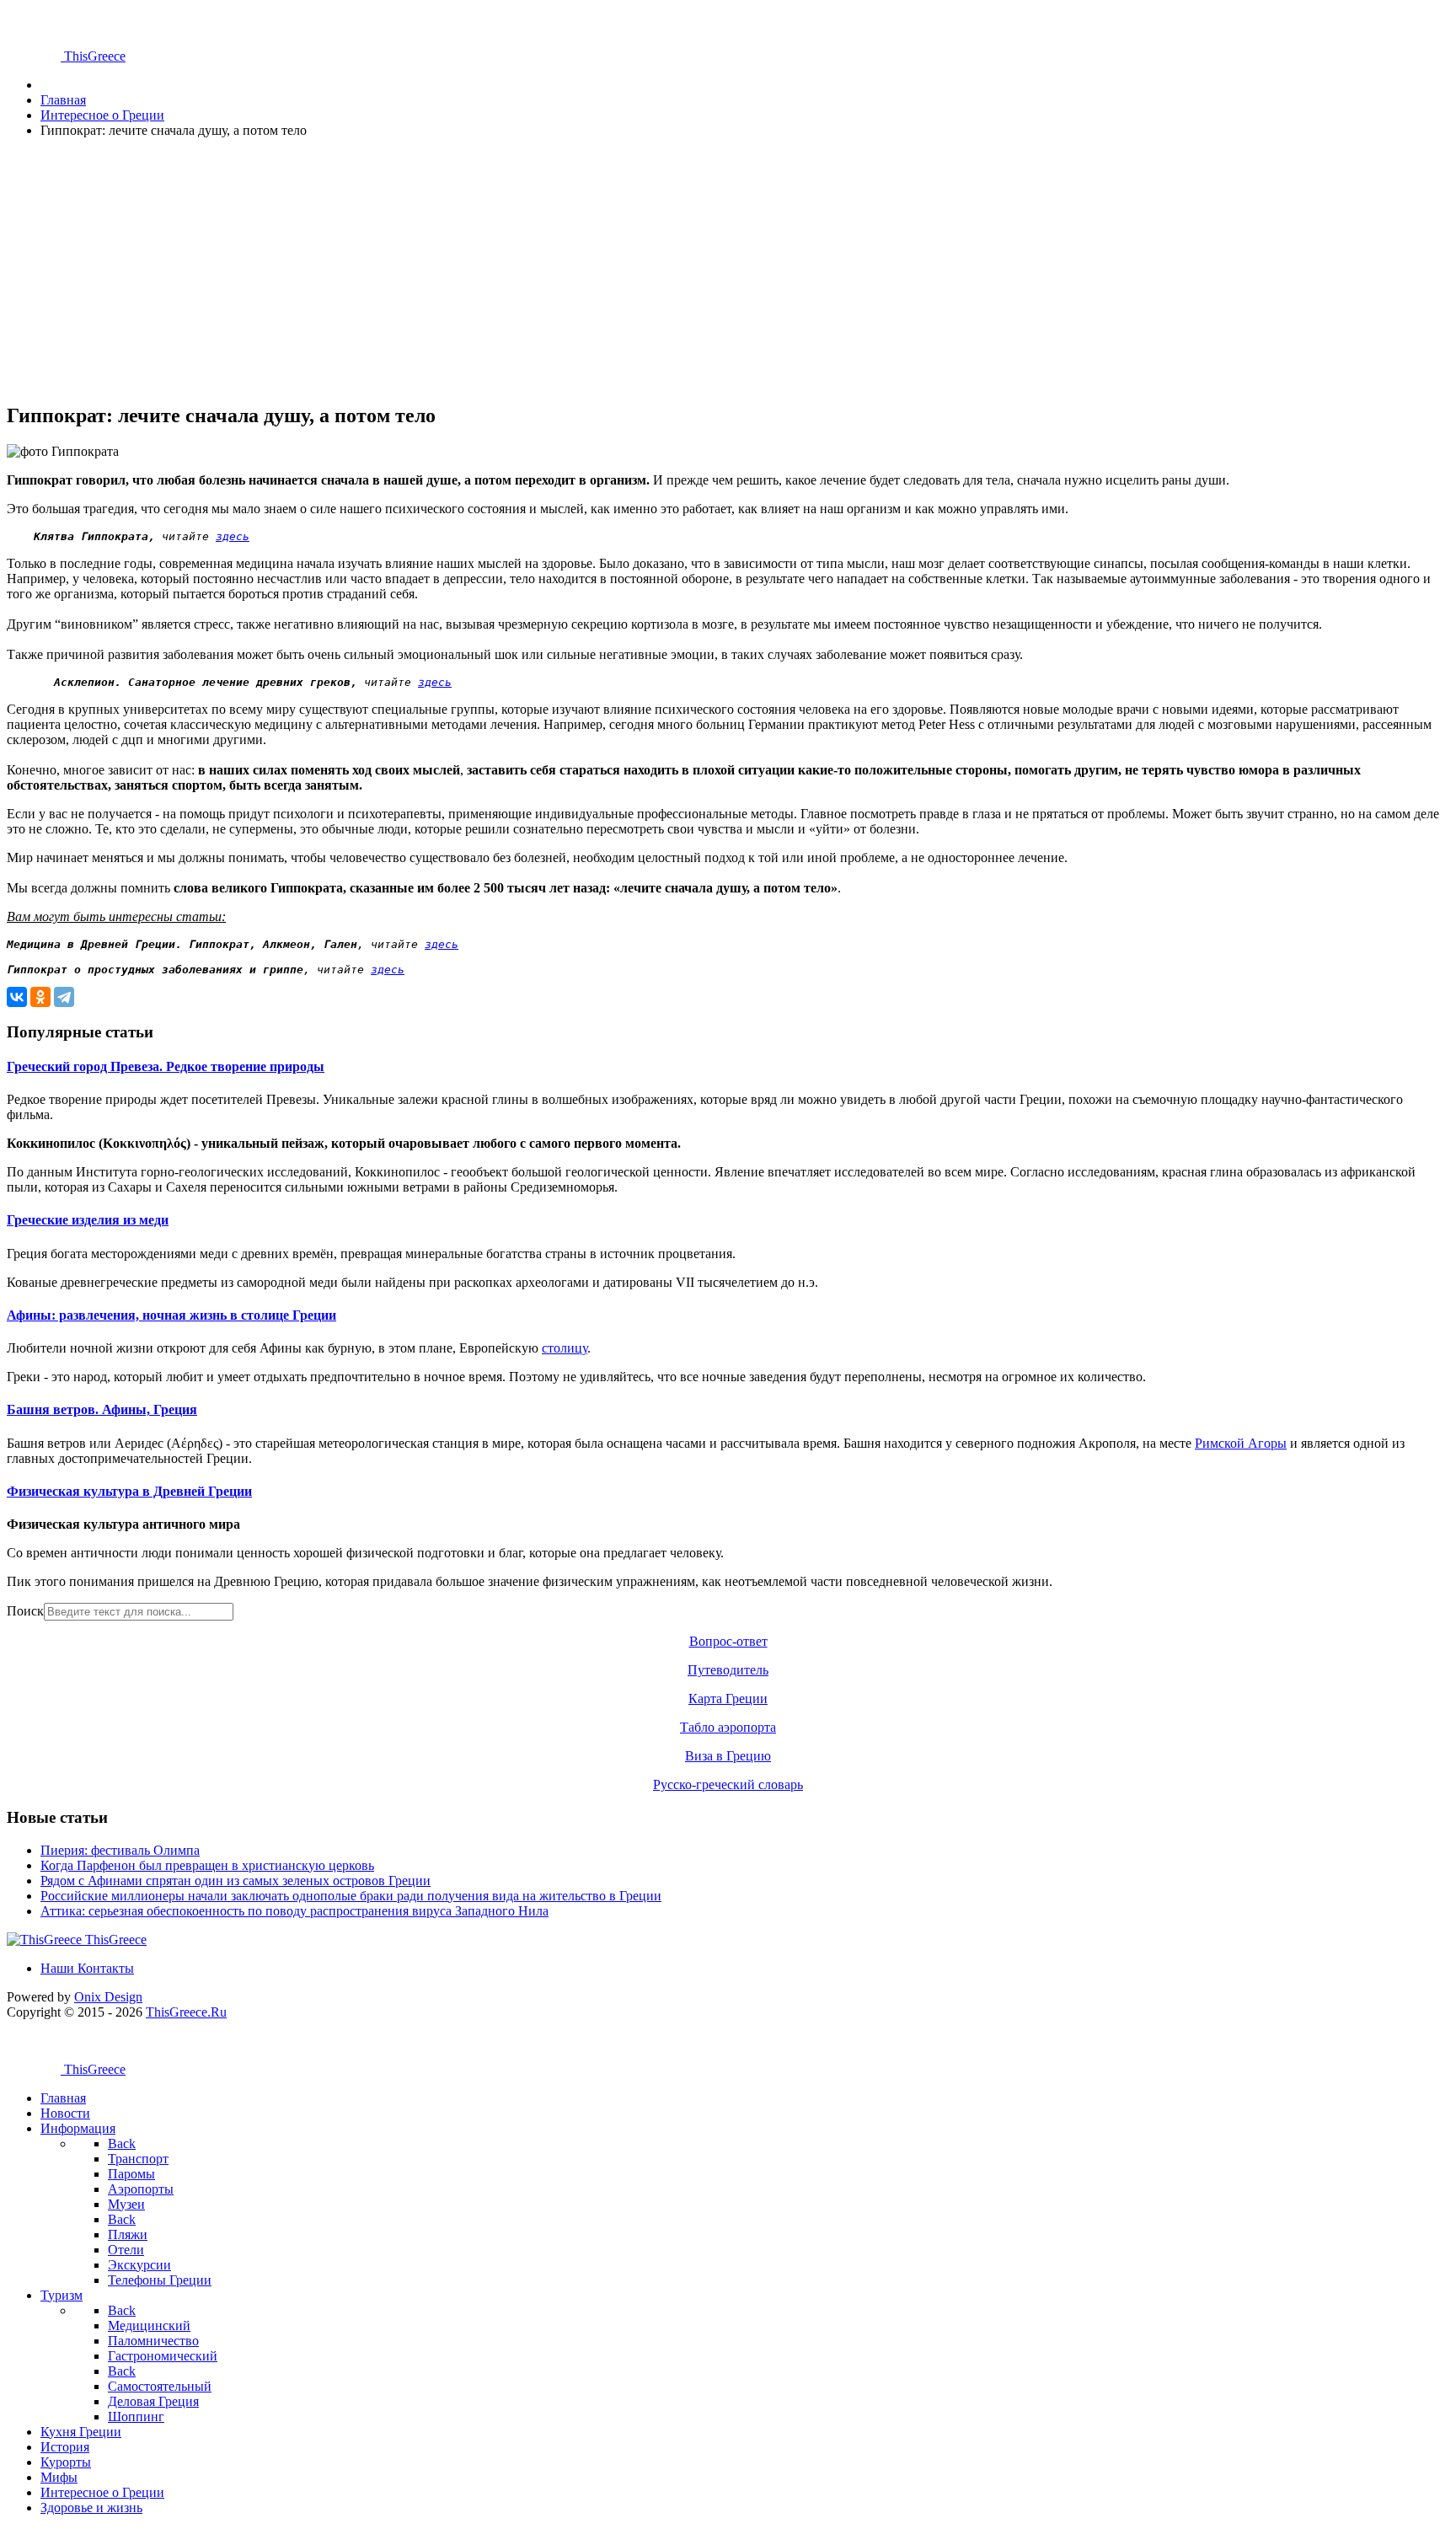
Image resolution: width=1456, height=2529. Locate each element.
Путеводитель (728, 1670)
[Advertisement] (512, 270)
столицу (565, 1348)
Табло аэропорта (728, 1727)
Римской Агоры (1241, 1443)
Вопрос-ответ (728, 1641)
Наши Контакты (87, 1968)
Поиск (25, 1611)
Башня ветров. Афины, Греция (102, 1409)
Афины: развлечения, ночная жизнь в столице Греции (171, 1315)
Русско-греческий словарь (728, 1784)
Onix (108, 1997)
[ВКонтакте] (17, 997)
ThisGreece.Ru (186, 2012)
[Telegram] (64, 997)
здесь (233, 536)
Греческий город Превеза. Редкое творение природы (166, 1066)
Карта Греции (728, 1699)
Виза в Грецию (728, 1756)
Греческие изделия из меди (88, 1220)
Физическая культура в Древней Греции (129, 1491)
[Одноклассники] (40, 997)
